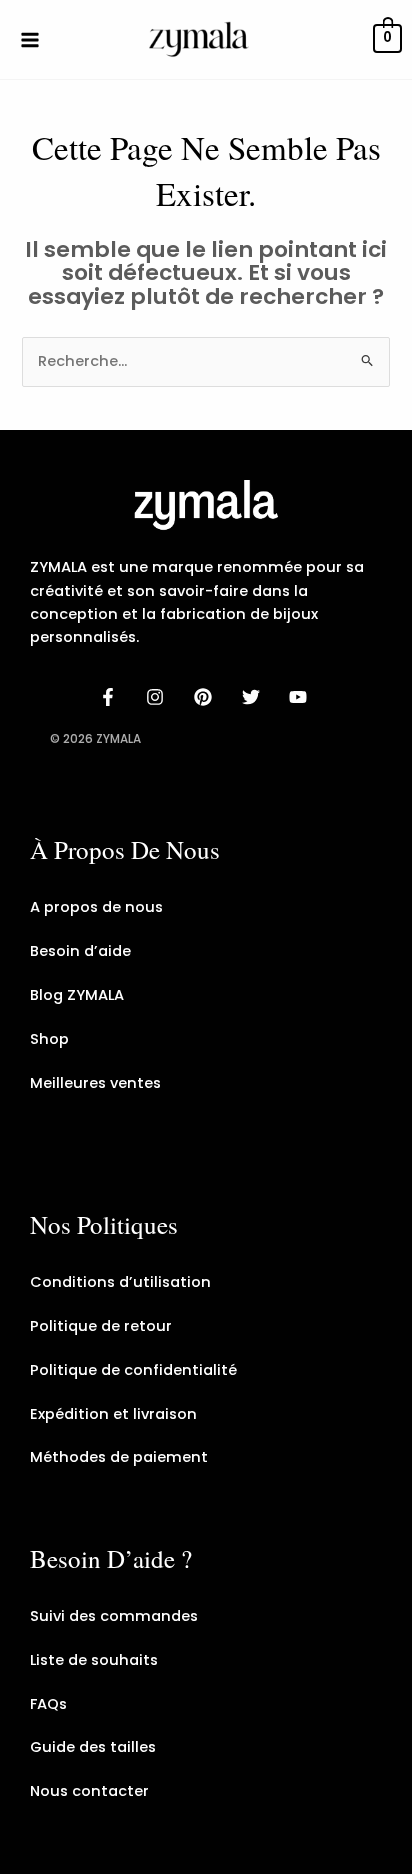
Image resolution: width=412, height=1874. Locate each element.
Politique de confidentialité (133, 1370)
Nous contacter (89, 1791)
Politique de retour (101, 1326)
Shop (49, 1039)
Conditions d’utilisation (120, 1282)
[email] (301, 697)
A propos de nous (96, 907)
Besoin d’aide (80, 951)
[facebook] (111, 697)
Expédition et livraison (113, 1414)
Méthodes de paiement (119, 1457)
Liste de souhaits (94, 1660)
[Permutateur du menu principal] (30, 39)
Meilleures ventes (95, 1083)
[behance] (206, 697)
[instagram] (159, 697)
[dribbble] (254, 697)
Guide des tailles (93, 1747)
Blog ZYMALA (77, 995)
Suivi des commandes (114, 1616)
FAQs (48, 1704)
